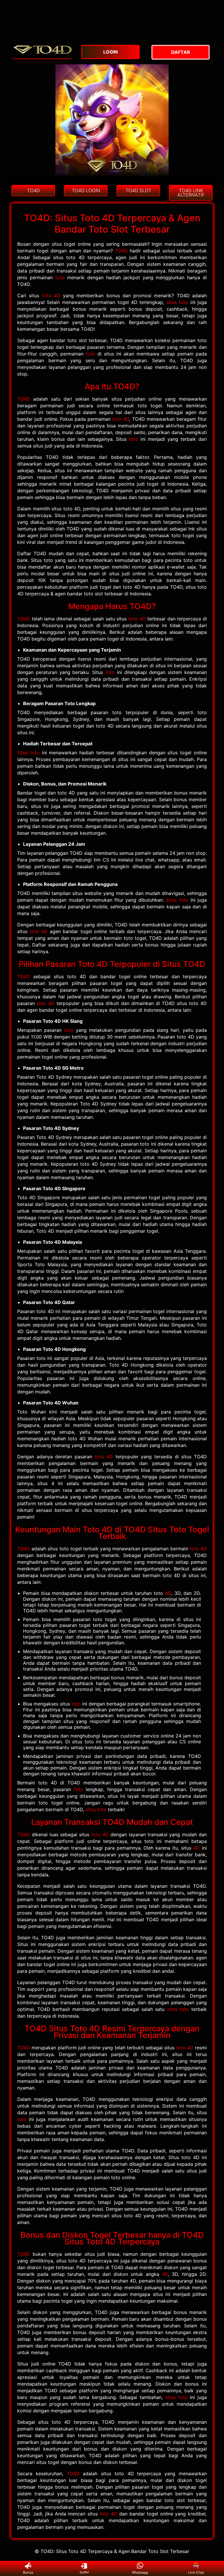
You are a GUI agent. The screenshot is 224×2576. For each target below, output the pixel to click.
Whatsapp (140, 2572)
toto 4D (51, 296)
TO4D (121, 251)
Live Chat (196, 2572)
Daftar (84, 2572)
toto (60, 277)
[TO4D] (42, 56)
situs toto (177, 302)
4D (168, 1593)
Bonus (28, 2572)
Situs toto (28, 753)
